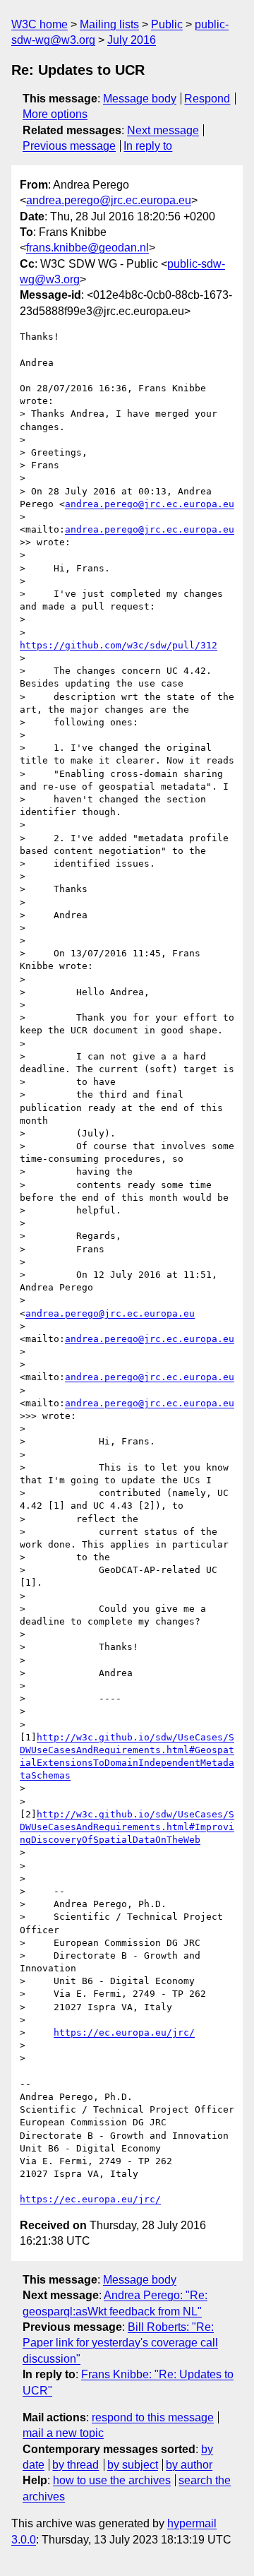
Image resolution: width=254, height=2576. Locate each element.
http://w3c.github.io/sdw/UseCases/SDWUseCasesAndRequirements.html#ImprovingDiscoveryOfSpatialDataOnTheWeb (127, 1827)
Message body (140, 99)
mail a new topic (63, 2433)
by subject (133, 2465)
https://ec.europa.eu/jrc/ (124, 2032)
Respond (207, 99)
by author (189, 2465)
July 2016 (132, 40)
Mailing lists (109, 24)
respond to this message (153, 2417)
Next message (163, 130)
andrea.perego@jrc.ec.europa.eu (109, 200)
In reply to (148, 146)
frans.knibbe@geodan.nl (87, 248)
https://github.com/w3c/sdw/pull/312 (119, 645)
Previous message (69, 146)
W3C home (40, 24)
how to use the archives (112, 2480)
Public (167, 24)
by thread (75, 2465)
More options (55, 114)
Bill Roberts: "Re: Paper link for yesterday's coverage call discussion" (120, 2343)
